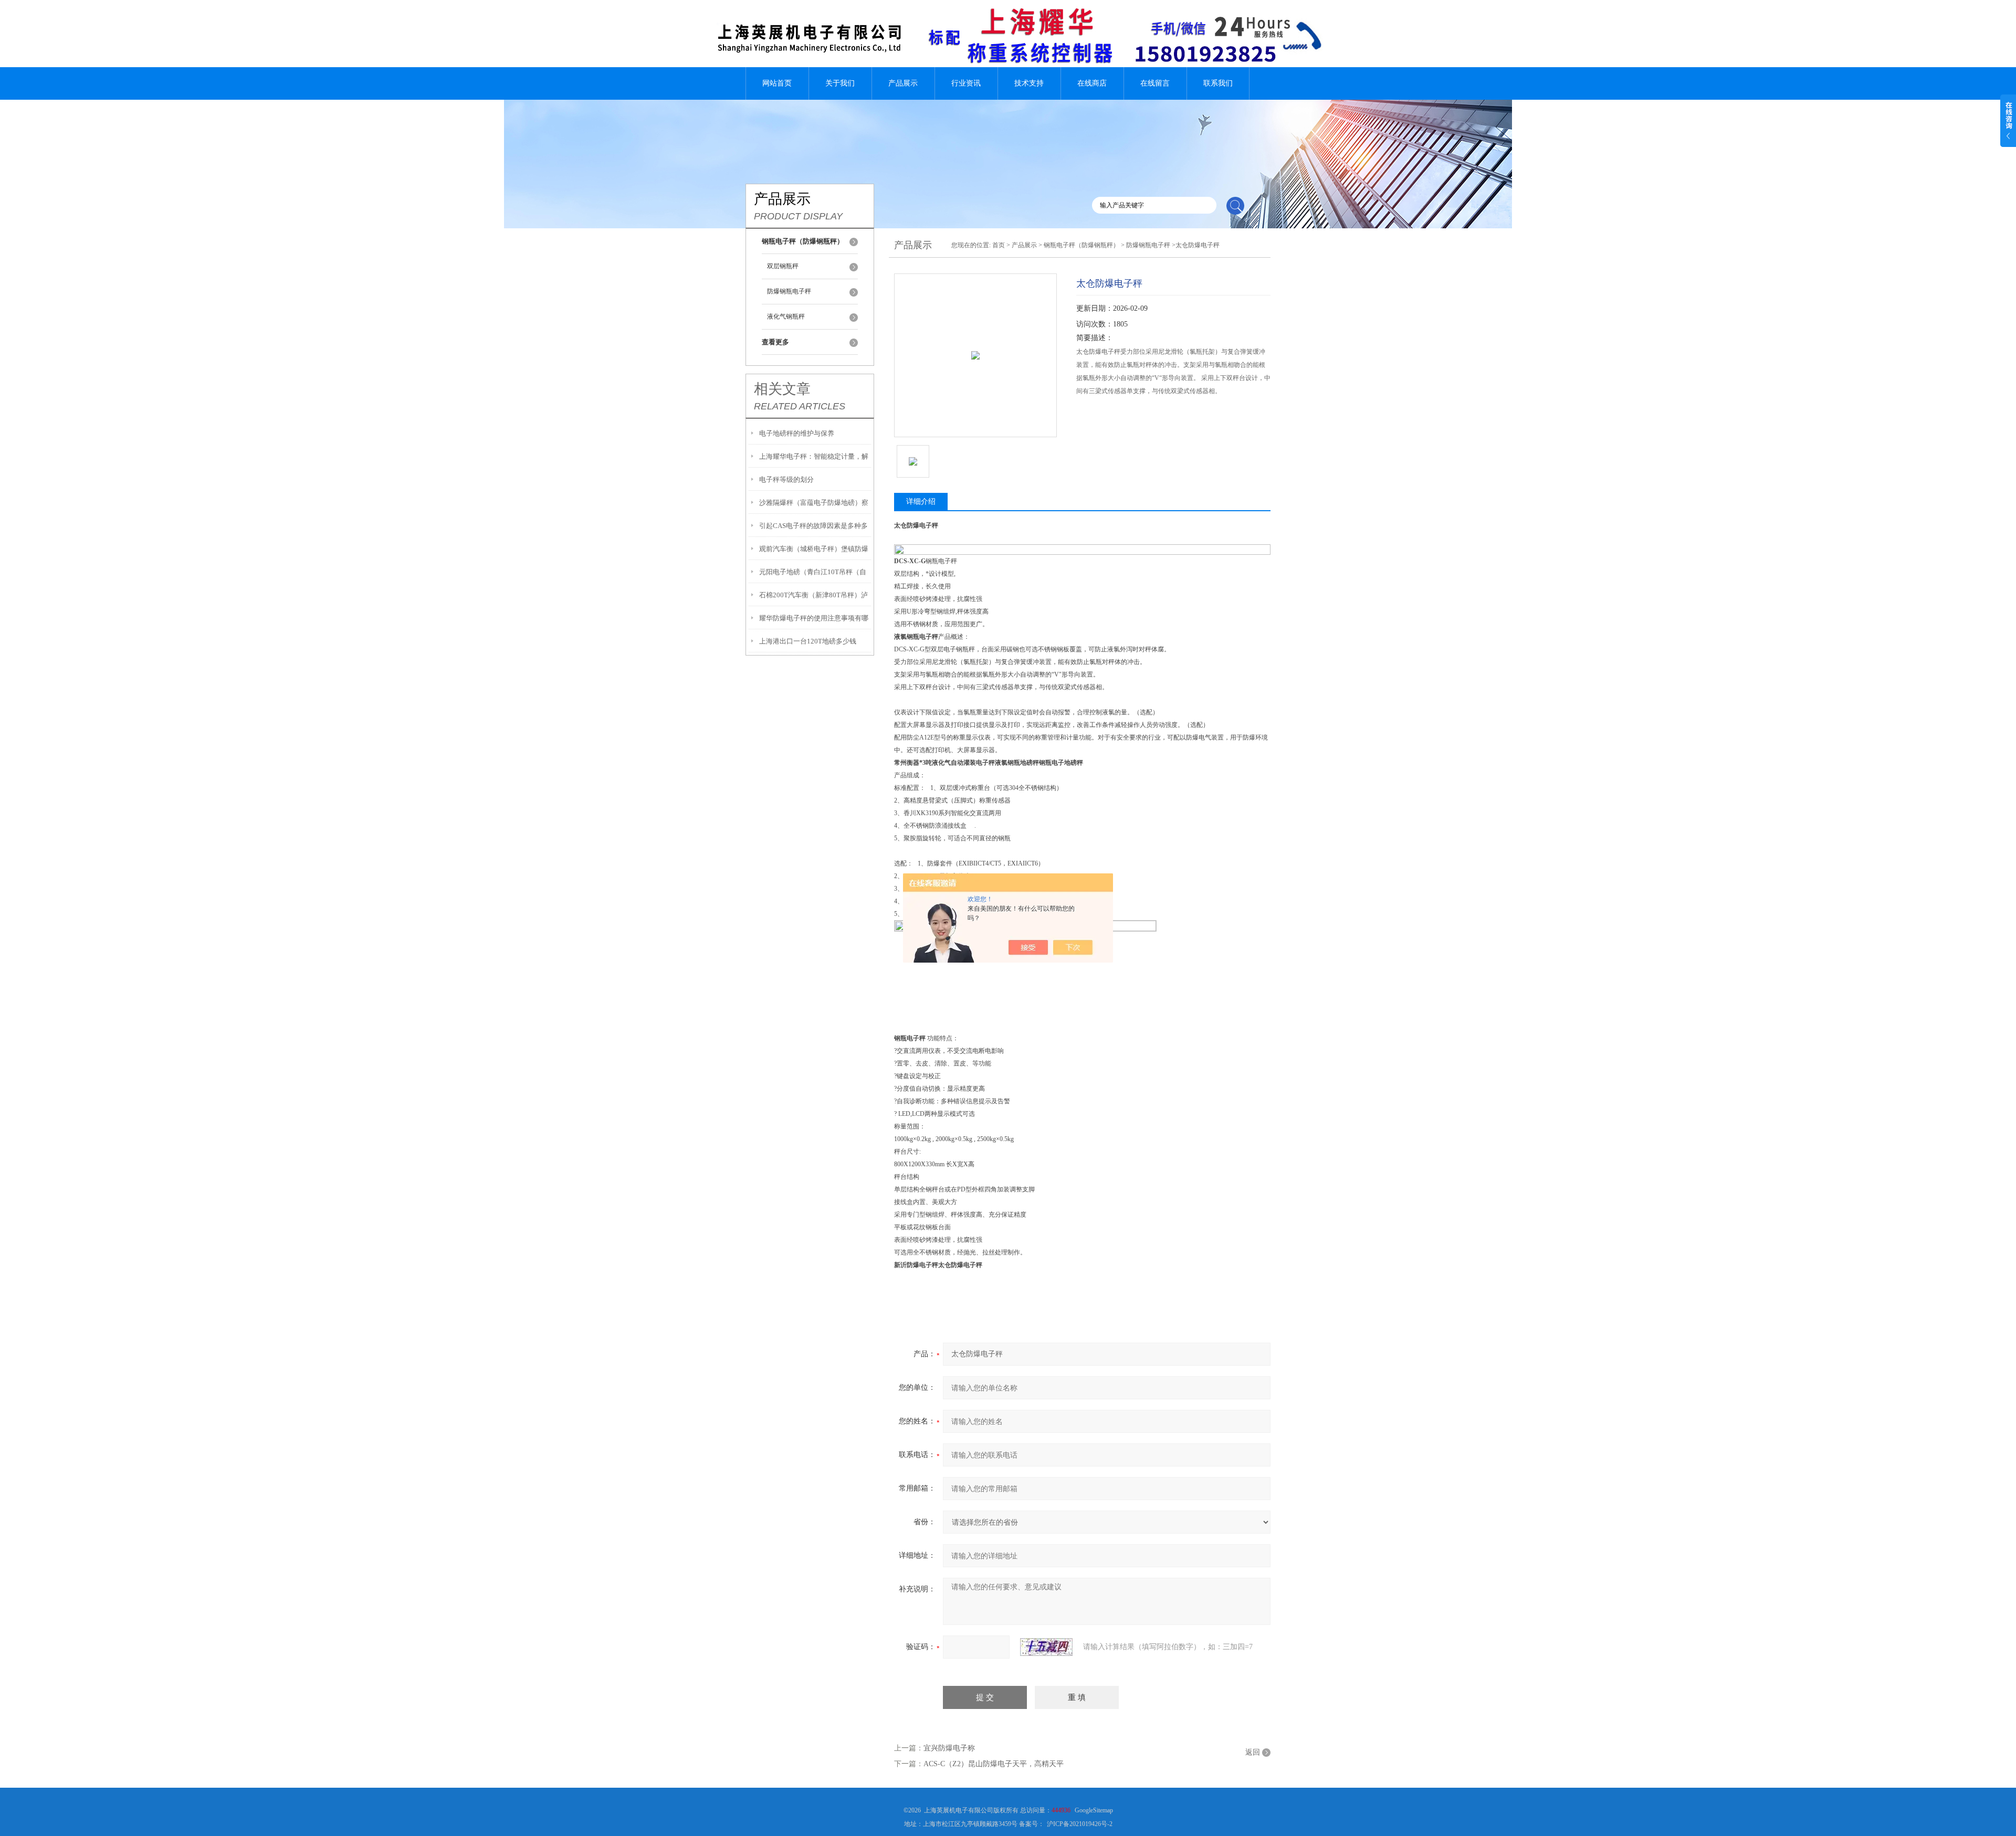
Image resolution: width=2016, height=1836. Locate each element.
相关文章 (782, 389)
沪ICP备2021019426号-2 (1080, 1824)
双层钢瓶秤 (783, 266)
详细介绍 (921, 502)
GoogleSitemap (1094, 1810)
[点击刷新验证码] (1046, 1647)
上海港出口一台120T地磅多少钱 (808, 641)
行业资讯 (966, 83)
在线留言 (1155, 83)
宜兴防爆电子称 (949, 1748)
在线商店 (1092, 83)
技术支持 (1029, 83)
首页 (999, 245)
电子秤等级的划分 (786, 479)
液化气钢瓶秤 (786, 316)
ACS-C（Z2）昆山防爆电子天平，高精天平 (994, 1764)
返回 (1253, 1752)
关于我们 (840, 83)
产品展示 (903, 83)
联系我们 (1218, 83)
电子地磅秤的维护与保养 (797, 433)
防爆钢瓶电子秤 (789, 291)
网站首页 (777, 83)
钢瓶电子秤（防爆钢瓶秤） (1081, 245)
